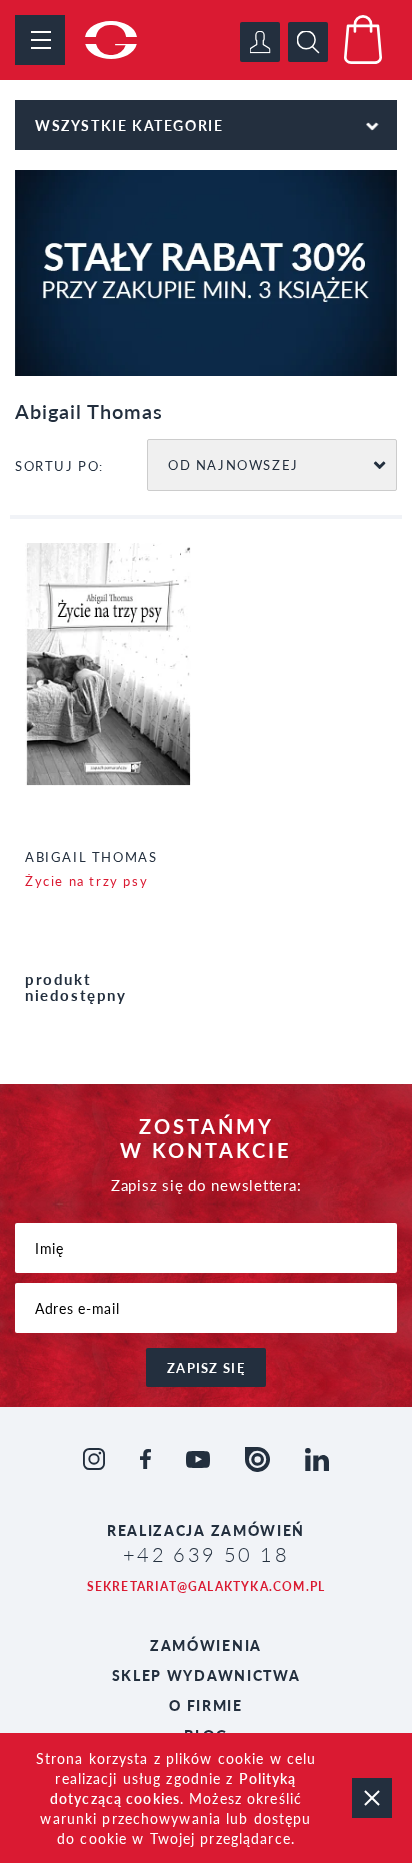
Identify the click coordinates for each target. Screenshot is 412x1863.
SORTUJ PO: (59, 465)
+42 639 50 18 (206, 1554)
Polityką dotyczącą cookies (173, 1788)
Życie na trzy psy (86, 880)
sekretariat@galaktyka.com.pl (206, 1586)
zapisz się (206, 1367)
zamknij (372, 1798)
